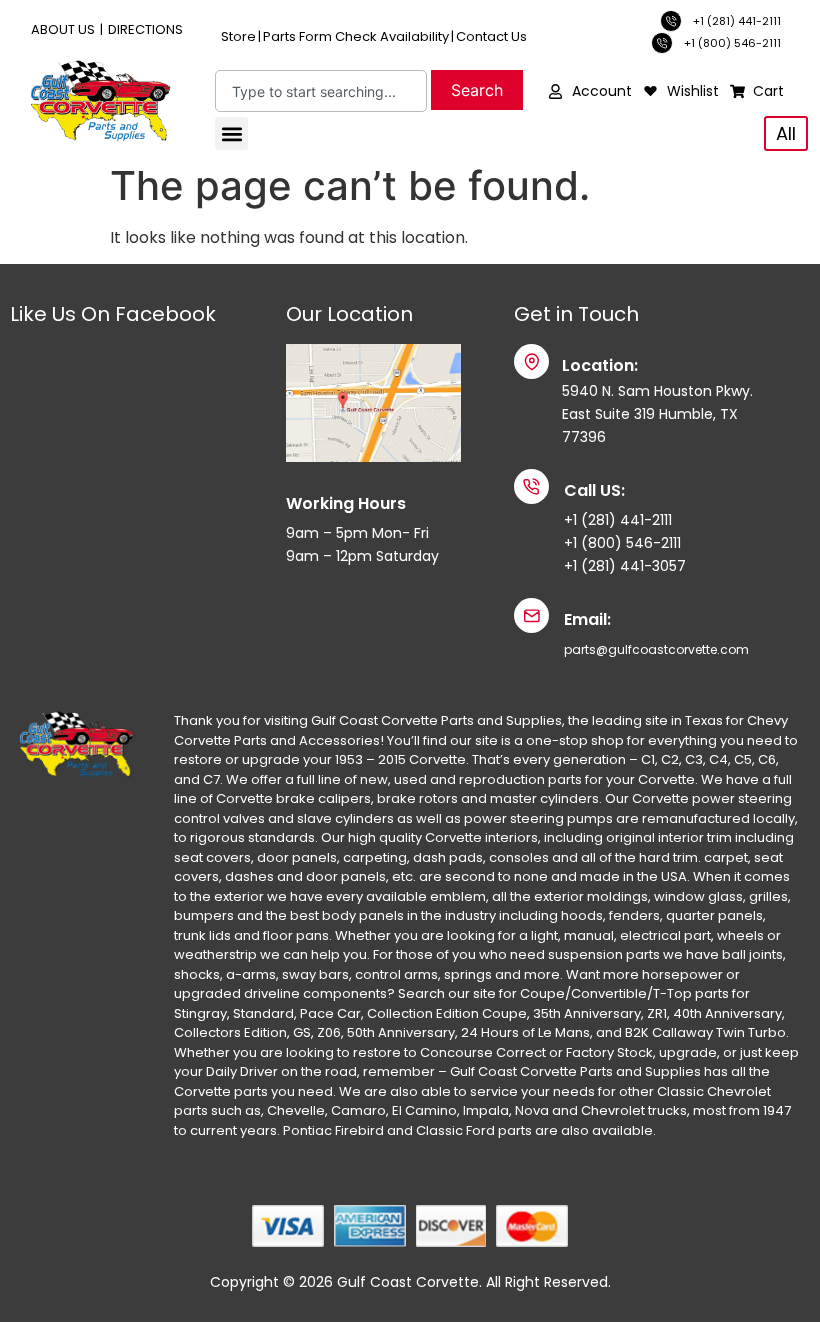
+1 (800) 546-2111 (622, 543)
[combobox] (321, 91)
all (786, 133)
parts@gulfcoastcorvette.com (656, 649)
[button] (231, 133)
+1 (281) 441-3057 (625, 566)
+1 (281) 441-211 (616, 520)
